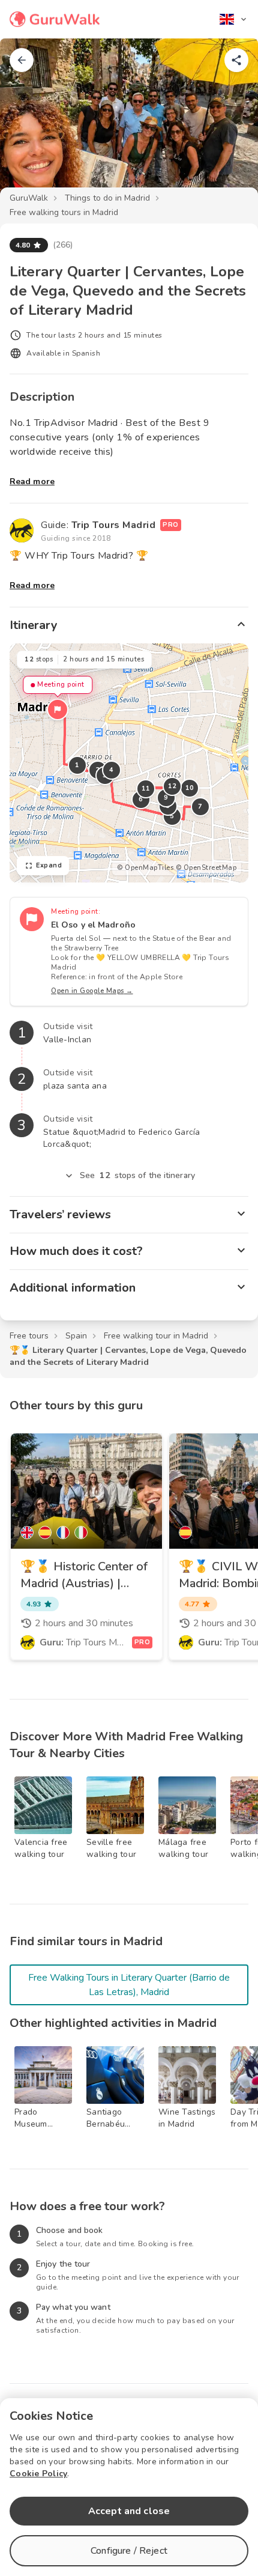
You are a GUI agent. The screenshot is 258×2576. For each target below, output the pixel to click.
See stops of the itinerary (137, 1175)
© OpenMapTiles (145, 868)
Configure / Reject (129, 2551)
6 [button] (141, 799)
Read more (32, 481)
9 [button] (166, 797)
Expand (49, 865)
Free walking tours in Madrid (64, 212)
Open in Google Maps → (92, 991)
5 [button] (172, 816)
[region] (129, 763)
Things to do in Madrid (107, 198)
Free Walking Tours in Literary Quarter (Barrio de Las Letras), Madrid (129, 1985)
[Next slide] (229, 123)
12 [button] (172, 786)
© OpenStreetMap (206, 868)
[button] (58, 709)
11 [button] (146, 788)
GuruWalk (29, 198)
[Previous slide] (29, 123)
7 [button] (200, 807)
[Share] (236, 60)
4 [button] (112, 770)
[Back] (22, 60)
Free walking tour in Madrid (156, 1336)
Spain (76, 1336)
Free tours (29, 1336)
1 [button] (77, 765)
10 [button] (190, 788)
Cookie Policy (38, 2474)
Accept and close (129, 2511)
